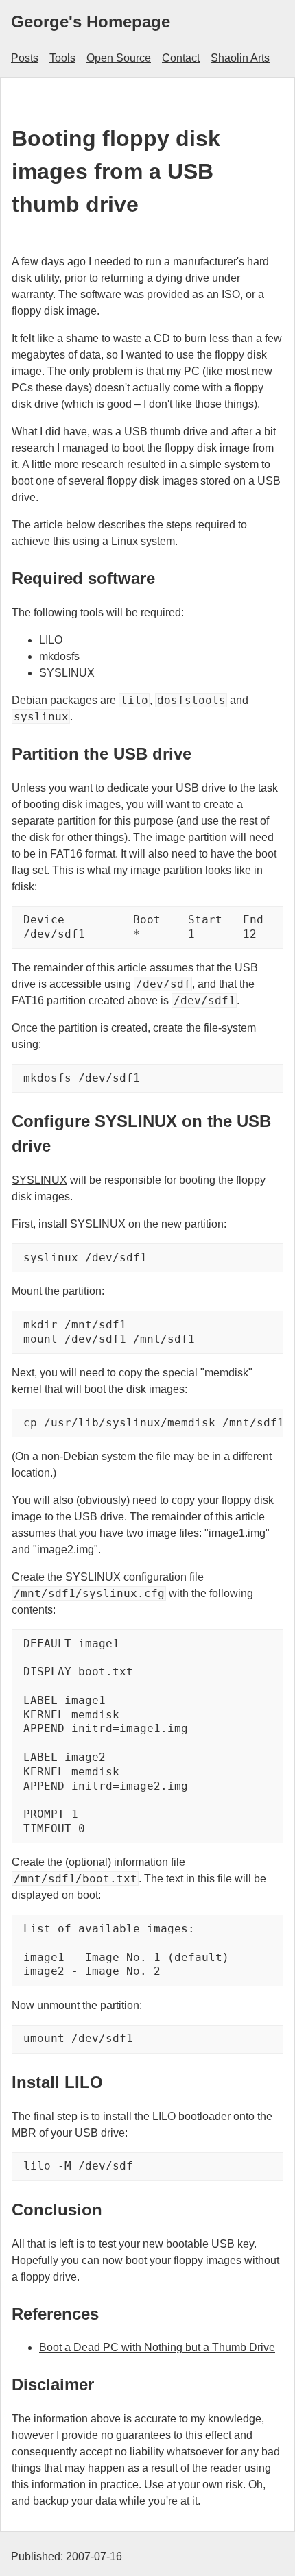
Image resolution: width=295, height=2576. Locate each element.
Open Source (119, 58)
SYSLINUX (39, 1180)
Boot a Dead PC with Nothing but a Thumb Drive (157, 2347)
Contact (181, 58)
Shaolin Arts (240, 58)
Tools (62, 58)
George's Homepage (91, 22)
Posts (25, 58)
